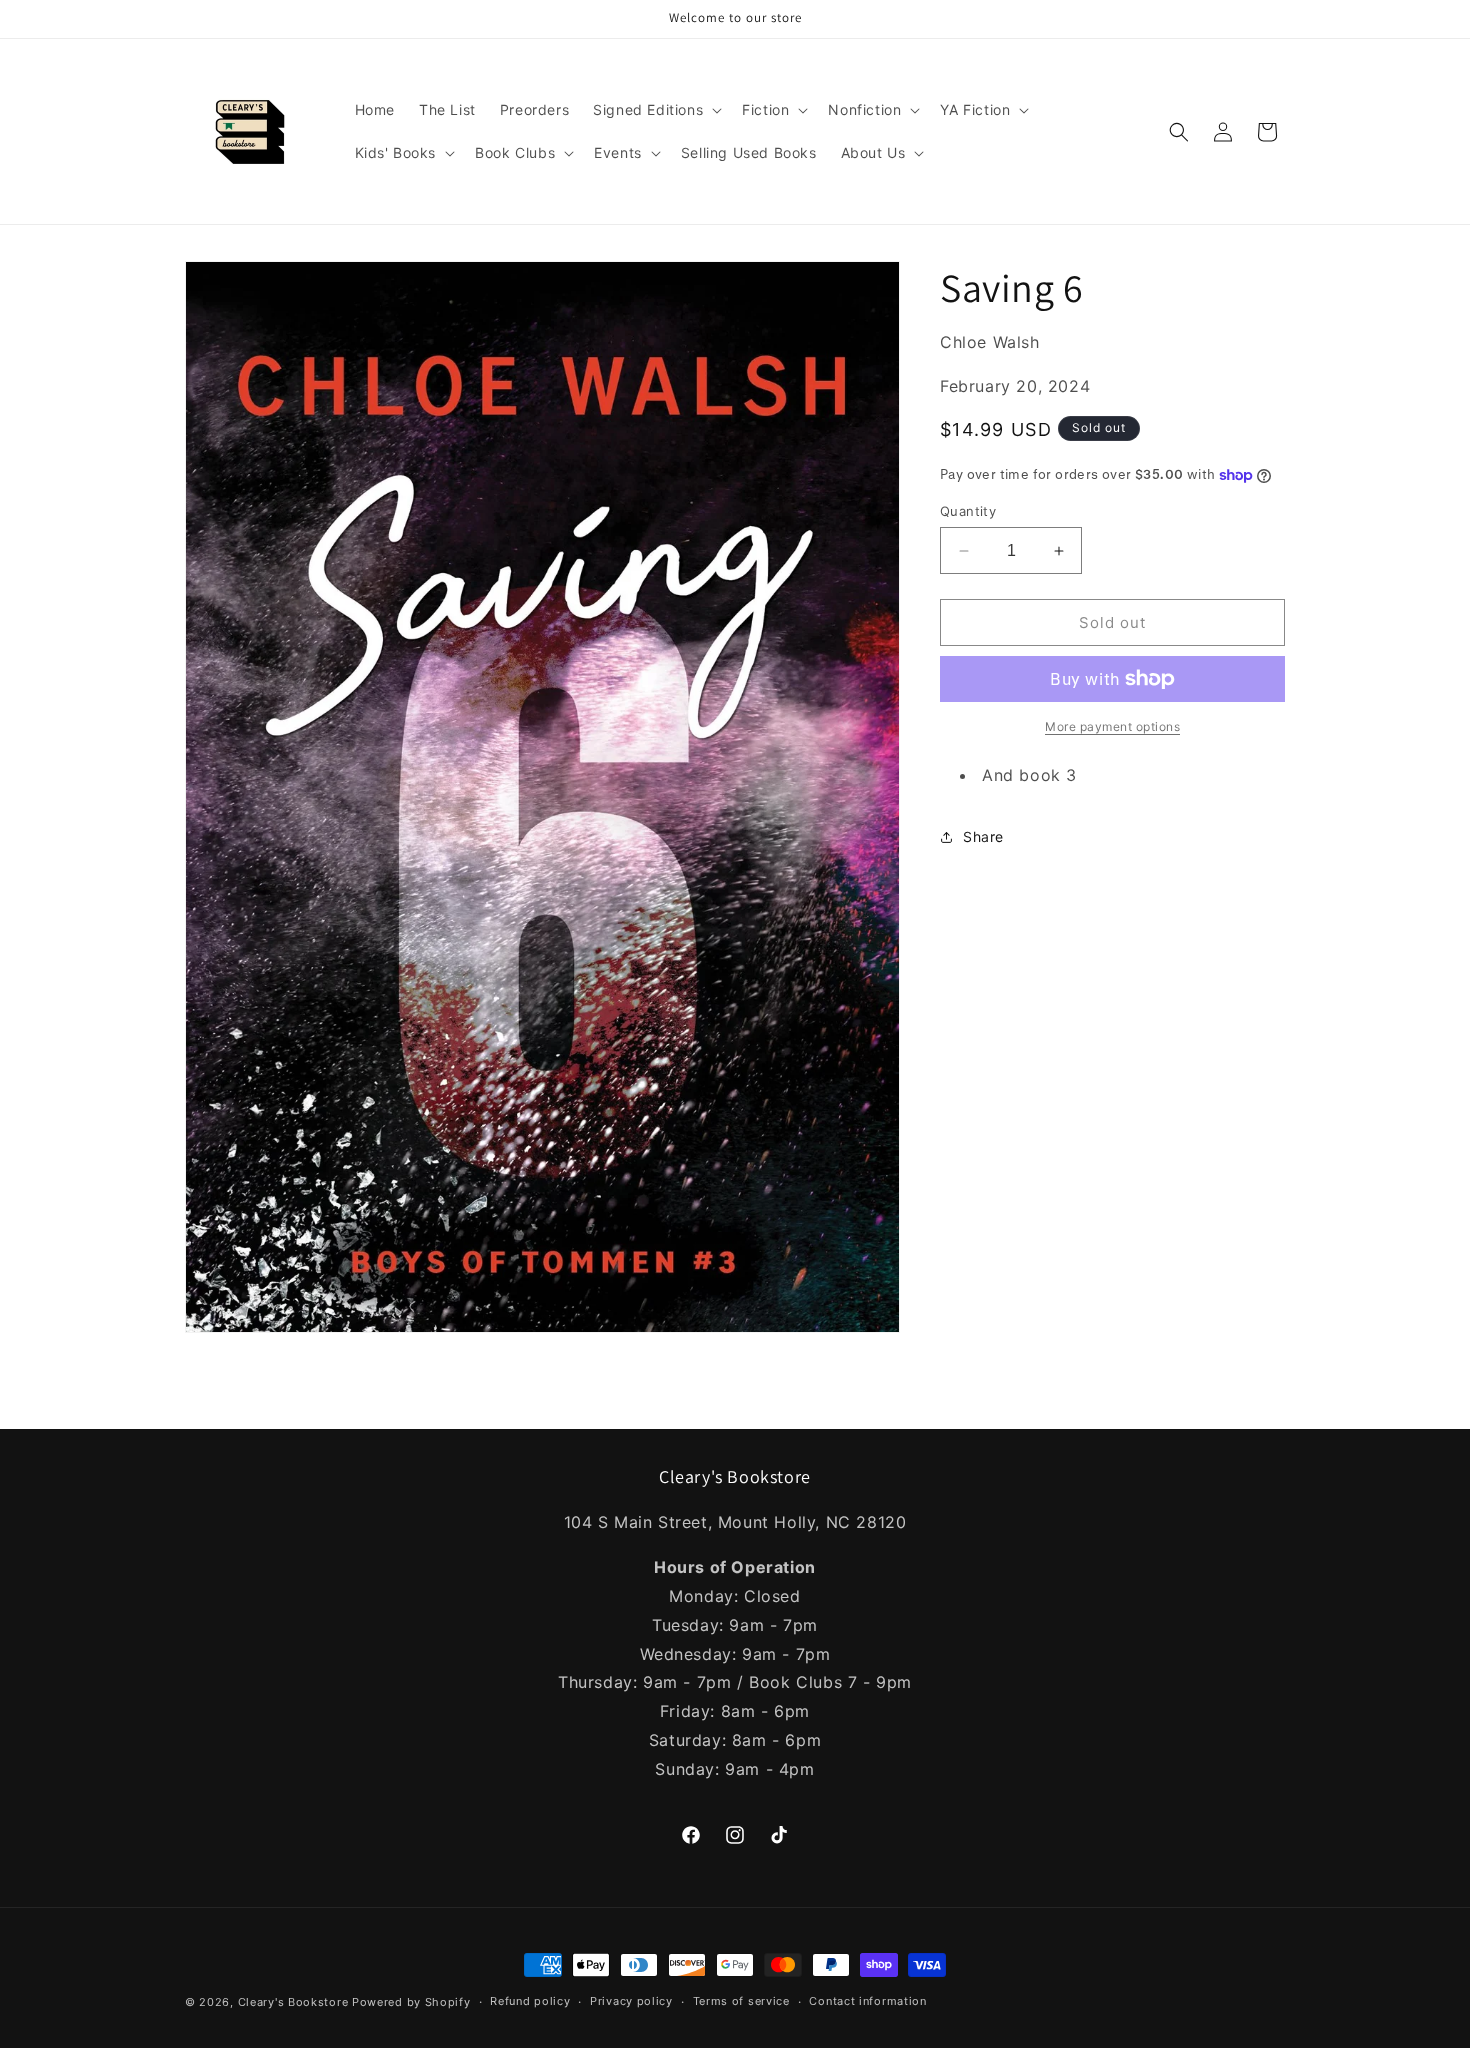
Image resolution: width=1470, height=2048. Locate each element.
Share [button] (983, 836)
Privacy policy (631, 2002)
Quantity (968, 511)
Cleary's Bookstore (293, 2002)
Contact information (867, 2002)
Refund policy (530, 2002)
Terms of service (741, 2002)
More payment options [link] (1112, 726)
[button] (655, 110)
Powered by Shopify (411, 2002)
